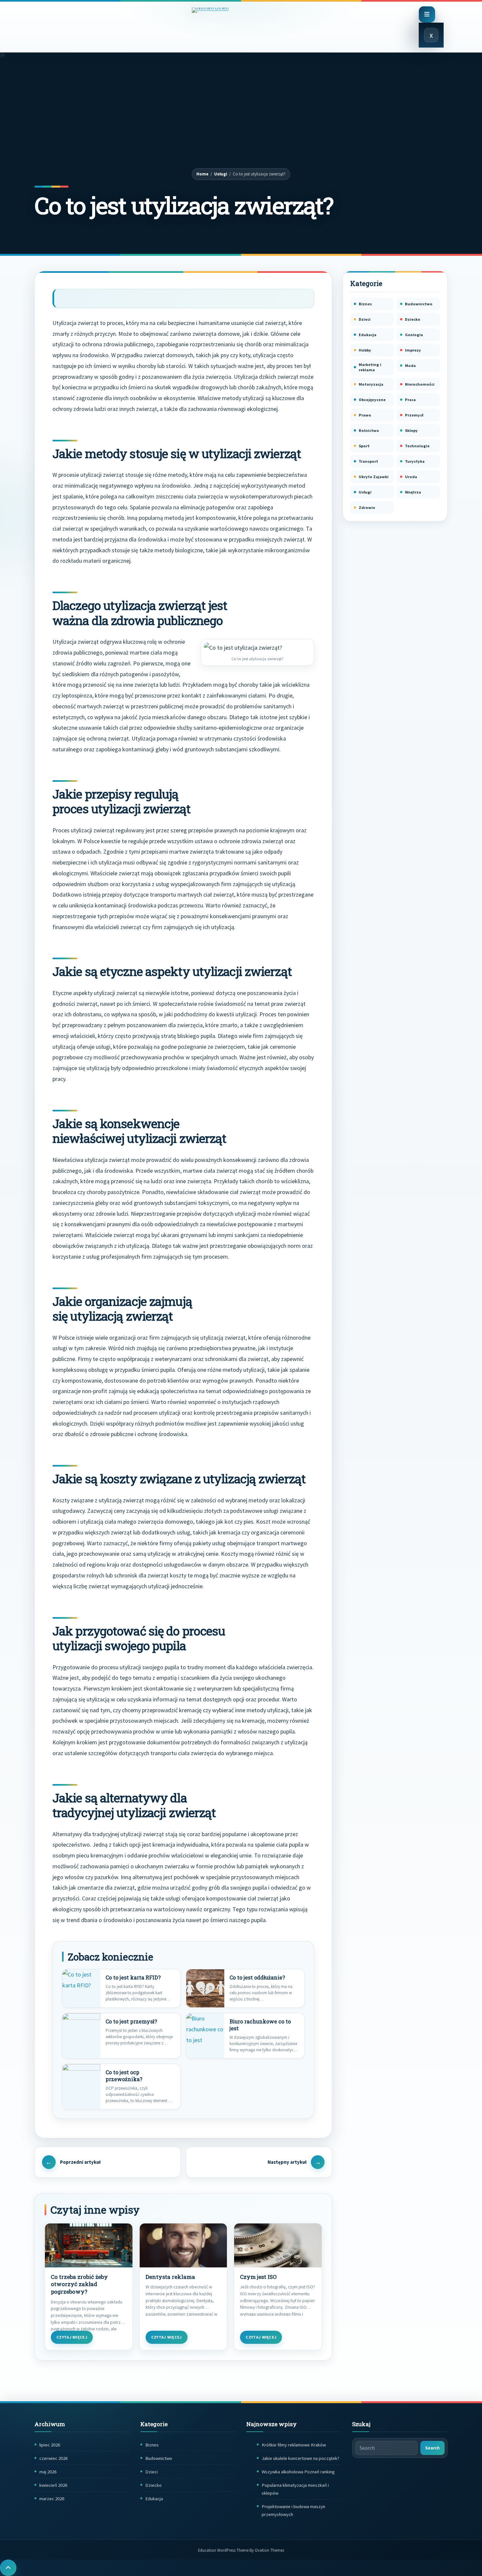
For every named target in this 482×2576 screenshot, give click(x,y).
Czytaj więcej (72, 2337)
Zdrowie (367, 507)
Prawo (365, 415)
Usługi (221, 174)
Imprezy (413, 350)
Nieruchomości (420, 384)
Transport (368, 461)
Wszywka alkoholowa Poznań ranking (298, 2472)
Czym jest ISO (258, 2277)
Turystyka (415, 461)
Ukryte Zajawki (374, 477)
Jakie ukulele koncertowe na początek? (301, 2458)
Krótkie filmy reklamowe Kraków (294, 2445)
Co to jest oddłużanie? (257, 1978)
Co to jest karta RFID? (133, 1978)
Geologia (414, 335)
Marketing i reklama (370, 367)
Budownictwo (419, 304)
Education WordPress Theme (241, 2550)
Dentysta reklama (170, 2277)
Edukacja (368, 335)
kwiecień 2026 (53, 2485)
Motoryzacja (371, 384)
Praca (410, 400)
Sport (364, 446)
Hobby (365, 350)
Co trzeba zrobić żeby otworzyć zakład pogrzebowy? (79, 2284)
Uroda (411, 477)
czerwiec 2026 (53, 2458)
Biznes (365, 304)
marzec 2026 (52, 2499)
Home (202, 174)
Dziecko (413, 319)
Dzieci (365, 319)
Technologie (417, 446)
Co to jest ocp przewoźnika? (124, 2076)
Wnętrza (413, 492)
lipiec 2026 (50, 2445)
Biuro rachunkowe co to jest (260, 2025)
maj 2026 (48, 2472)
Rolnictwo (369, 430)
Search (432, 2448)
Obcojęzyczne (372, 400)
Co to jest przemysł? (131, 2021)
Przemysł (414, 415)
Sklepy (411, 430)
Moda (410, 365)
